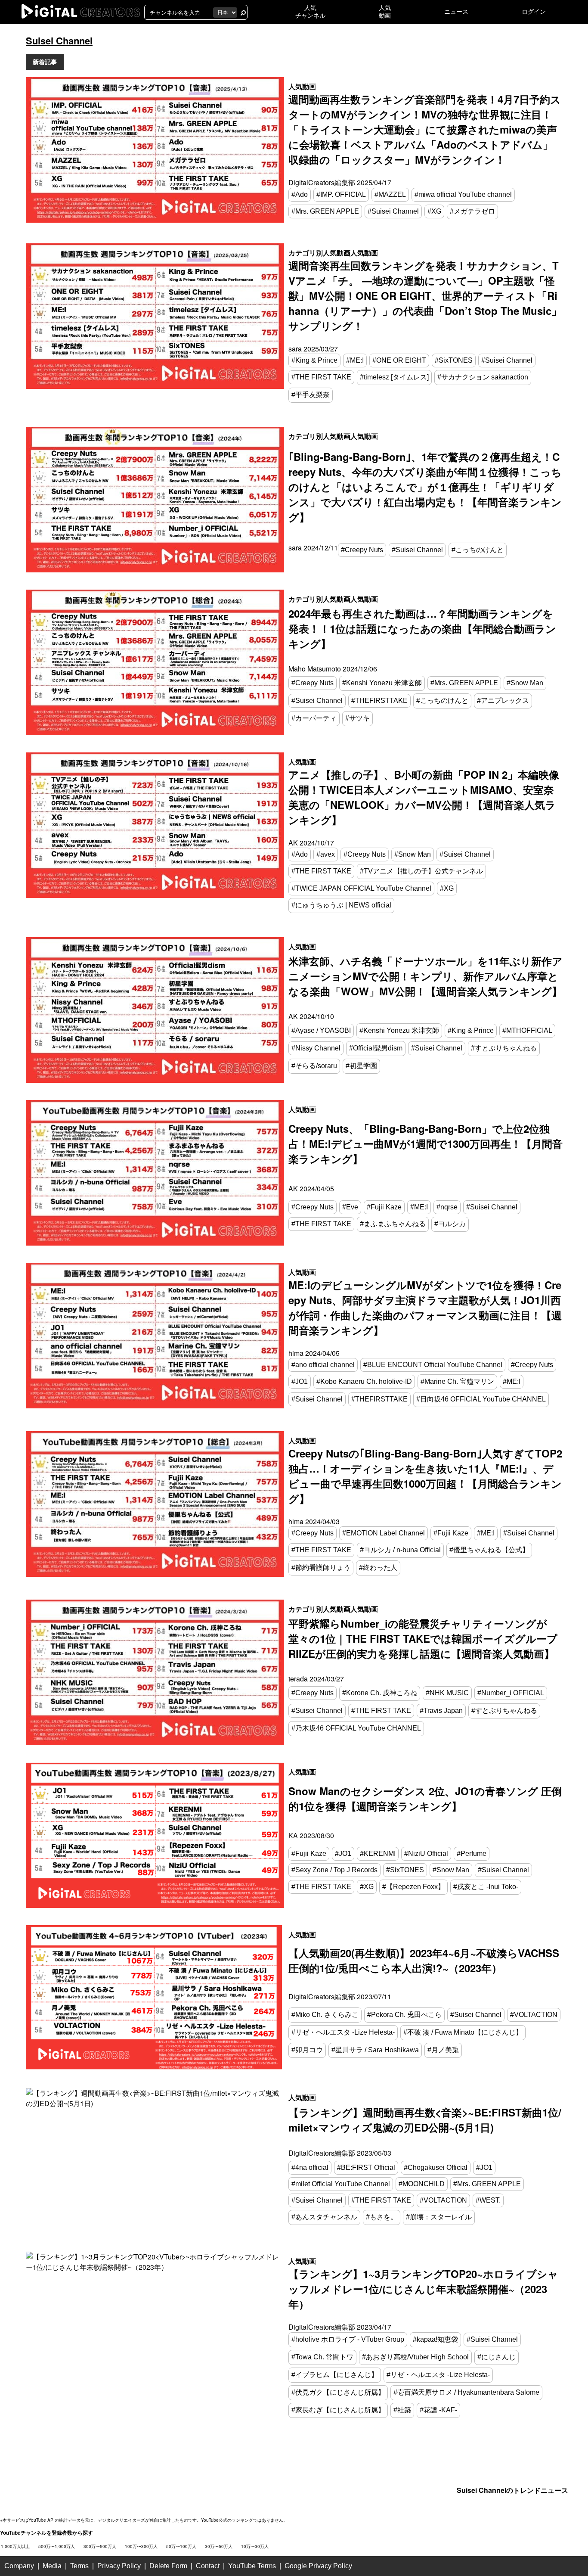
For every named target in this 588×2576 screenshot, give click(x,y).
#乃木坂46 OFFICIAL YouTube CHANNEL (356, 1728)
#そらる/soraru (314, 1066)
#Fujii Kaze (384, 1207)
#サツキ (357, 718)
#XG (434, 211)
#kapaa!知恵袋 (435, 2339)
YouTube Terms (252, 2566)
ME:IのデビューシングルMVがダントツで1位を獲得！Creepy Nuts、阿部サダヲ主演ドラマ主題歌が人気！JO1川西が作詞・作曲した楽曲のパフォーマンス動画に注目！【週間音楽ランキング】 (425, 1307)
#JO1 (300, 1381)
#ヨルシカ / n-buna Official (400, 1550)
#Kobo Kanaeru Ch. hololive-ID (364, 1381)
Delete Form (168, 2566)
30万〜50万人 (219, 2546)
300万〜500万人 (100, 2546)
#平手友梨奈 (311, 395)
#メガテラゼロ (472, 211)
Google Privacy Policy (318, 2566)
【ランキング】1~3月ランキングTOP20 (423, 2289)
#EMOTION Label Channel (384, 1533)
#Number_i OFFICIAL (511, 1693)
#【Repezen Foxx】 (413, 1887)
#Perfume (472, 1854)
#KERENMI (378, 1854)
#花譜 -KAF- (438, 2410)
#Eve (350, 1207)
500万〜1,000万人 (57, 2546)
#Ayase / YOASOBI (321, 1030)
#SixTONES (454, 360)
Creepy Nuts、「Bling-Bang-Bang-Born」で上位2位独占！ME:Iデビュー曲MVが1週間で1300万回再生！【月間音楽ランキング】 (426, 1144)
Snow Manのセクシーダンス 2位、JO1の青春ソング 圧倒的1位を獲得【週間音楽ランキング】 (425, 1798)
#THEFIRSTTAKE (379, 701)
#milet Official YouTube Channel (341, 2184)
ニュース (456, 12)
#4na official (310, 2167)
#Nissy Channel (316, 1048)
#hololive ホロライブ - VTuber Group (348, 2339)
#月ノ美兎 (443, 2050)
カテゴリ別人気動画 (319, 253)
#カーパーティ (314, 718)
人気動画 (302, 86)
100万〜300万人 (141, 2546)
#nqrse (447, 1207)
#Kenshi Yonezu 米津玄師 (382, 683)
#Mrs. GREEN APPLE (325, 211)
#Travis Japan (441, 1711)
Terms (79, 2566)
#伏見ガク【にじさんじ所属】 (338, 2392)
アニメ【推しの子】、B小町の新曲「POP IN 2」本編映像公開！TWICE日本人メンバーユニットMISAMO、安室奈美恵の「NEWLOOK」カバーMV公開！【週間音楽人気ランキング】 (424, 797)
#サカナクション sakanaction (483, 377)
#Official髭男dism (376, 1048)
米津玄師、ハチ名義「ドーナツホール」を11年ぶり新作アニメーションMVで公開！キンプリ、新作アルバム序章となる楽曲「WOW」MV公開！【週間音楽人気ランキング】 (426, 976)
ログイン (534, 12)
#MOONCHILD (422, 2184)
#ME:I (355, 360)
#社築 (402, 2410)
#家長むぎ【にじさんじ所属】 (338, 2410)
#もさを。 (382, 2217)
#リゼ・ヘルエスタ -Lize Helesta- (343, 2032)
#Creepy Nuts (362, 550)
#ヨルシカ (450, 1224)
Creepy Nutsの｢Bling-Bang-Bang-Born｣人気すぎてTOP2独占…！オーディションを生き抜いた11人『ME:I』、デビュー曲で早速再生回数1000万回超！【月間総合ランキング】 (425, 1476)
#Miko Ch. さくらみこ (325, 2015)
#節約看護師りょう (321, 1568)
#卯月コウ (307, 2050)
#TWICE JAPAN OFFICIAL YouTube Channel (361, 888)
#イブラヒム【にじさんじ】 (335, 2375)
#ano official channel (323, 1365)
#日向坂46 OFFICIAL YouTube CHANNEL (481, 1399)
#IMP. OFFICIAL (341, 194)
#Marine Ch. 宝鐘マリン (457, 1381)
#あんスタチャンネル (324, 2217)
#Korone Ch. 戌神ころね (380, 1693)
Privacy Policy (119, 2566)
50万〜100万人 (181, 2546)
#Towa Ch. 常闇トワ (322, 2357)
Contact (208, 2566)
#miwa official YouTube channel (463, 194)
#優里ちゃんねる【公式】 (489, 1550)
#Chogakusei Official (436, 2167)
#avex (326, 854)
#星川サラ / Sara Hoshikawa (375, 2050)
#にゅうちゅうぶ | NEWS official (341, 905)
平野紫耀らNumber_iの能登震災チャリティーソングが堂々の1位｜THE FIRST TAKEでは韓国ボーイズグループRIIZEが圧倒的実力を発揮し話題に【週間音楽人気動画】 (423, 1638)
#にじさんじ (497, 2357)
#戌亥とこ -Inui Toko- (486, 1887)
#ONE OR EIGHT (399, 360)
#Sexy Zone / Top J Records (334, 1870)
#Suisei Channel (393, 211)
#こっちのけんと (478, 550)
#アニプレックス (503, 701)
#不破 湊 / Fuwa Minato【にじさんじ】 (463, 2032)
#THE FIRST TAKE (321, 377)
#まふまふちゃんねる (393, 1224)
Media (52, 2566)
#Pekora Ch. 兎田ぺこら (404, 2015)
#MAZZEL (390, 194)
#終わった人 (378, 1568)
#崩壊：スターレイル (439, 2217)
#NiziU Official (426, 1854)
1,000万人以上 (15, 2546)
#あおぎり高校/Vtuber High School (415, 2357)
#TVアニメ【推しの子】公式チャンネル (421, 871)
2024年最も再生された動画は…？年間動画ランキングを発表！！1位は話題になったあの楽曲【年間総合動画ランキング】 (422, 628)
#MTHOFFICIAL (527, 1030)
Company (19, 2566)
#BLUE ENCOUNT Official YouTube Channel (433, 1365)
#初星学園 (361, 1066)
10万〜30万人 (255, 2546)
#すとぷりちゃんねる (504, 1048)
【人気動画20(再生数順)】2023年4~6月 (424, 1960)
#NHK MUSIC (447, 1693)
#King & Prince (314, 360)
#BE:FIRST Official (366, 2167)
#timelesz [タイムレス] (394, 377)
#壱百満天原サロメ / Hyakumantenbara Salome (466, 2392)
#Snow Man (525, 683)
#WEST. (488, 2200)
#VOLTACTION (534, 2015)
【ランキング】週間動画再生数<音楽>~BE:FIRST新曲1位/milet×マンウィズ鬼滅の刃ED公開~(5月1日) (425, 2120)
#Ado (300, 194)
